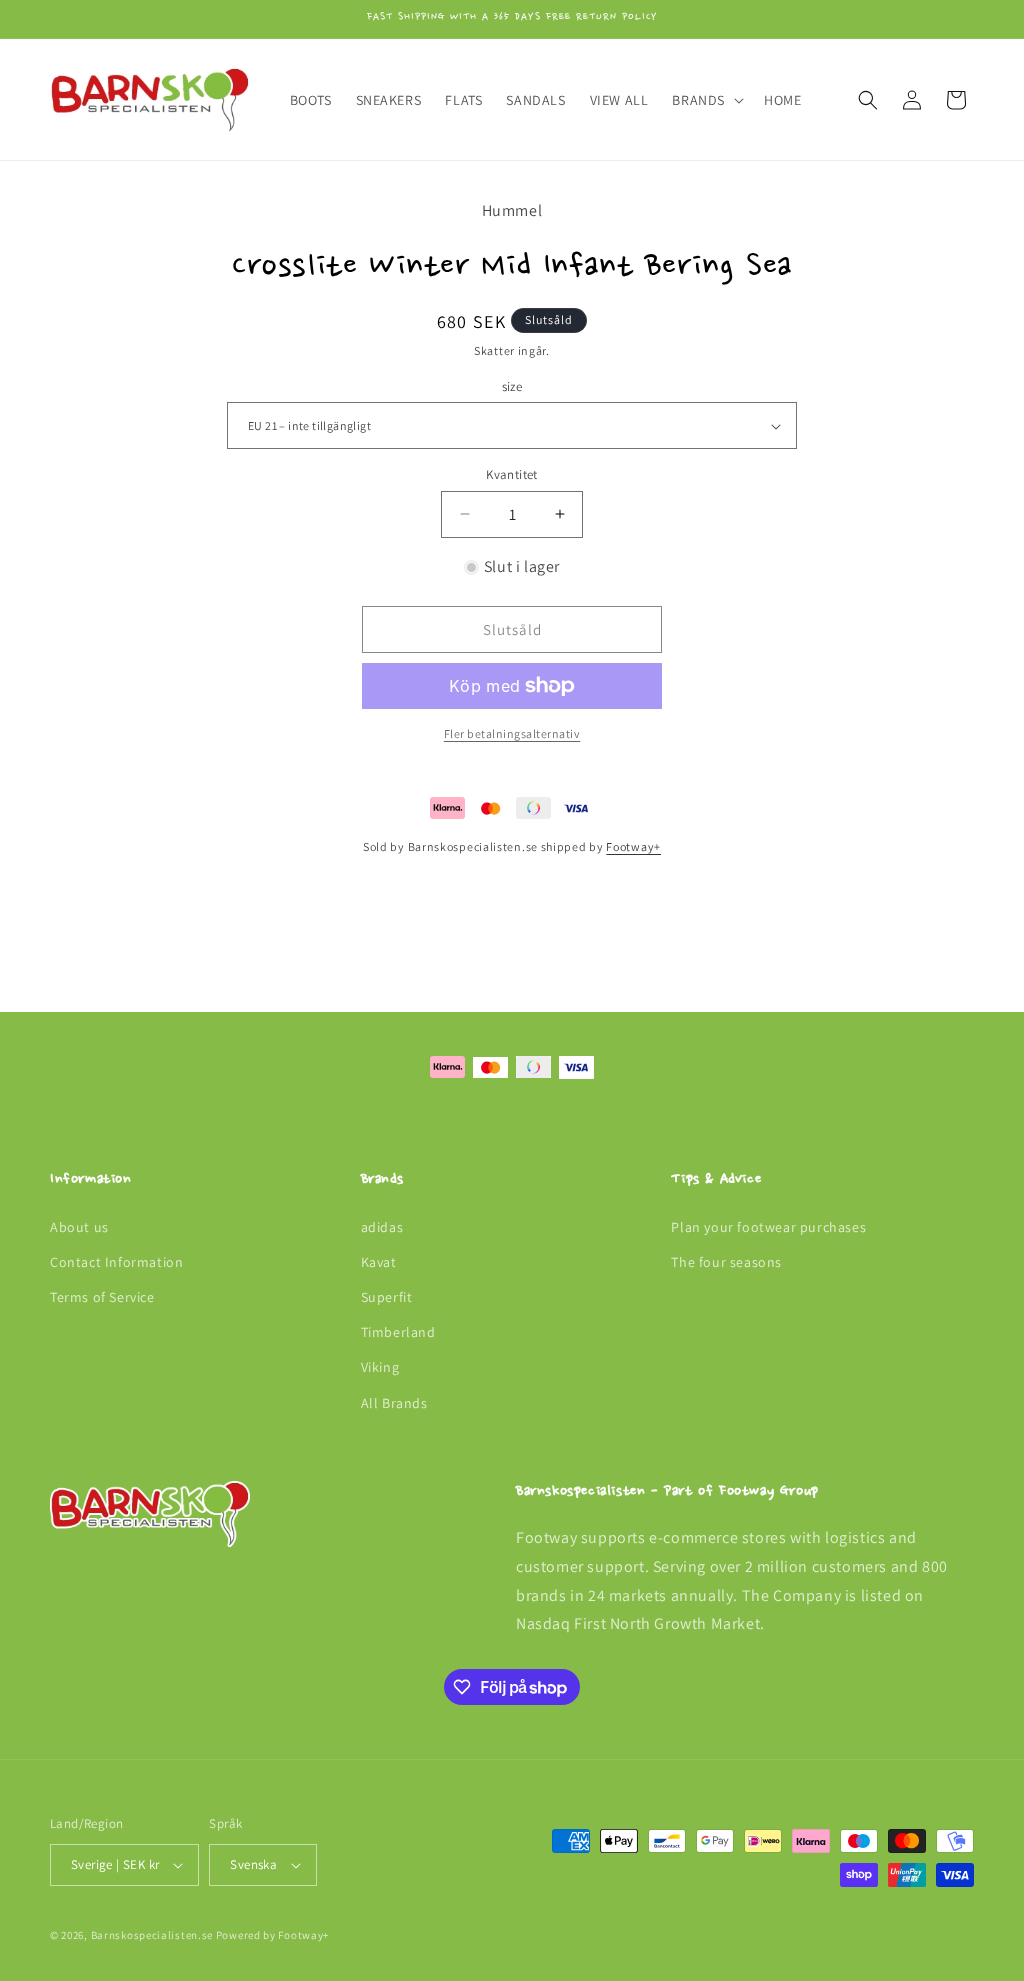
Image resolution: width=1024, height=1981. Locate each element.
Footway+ (633, 846)
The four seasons (726, 1262)
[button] (706, 100)
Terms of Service (102, 1297)
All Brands (394, 1403)
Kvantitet (512, 474)
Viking (380, 1367)
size (512, 386)
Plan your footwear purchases (768, 1227)
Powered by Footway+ (272, 1935)
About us (79, 1227)
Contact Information (116, 1262)
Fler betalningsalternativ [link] (512, 733)
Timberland (398, 1332)
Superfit (387, 1297)
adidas (382, 1227)
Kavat (379, 1262)
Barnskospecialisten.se (152, 1935)
